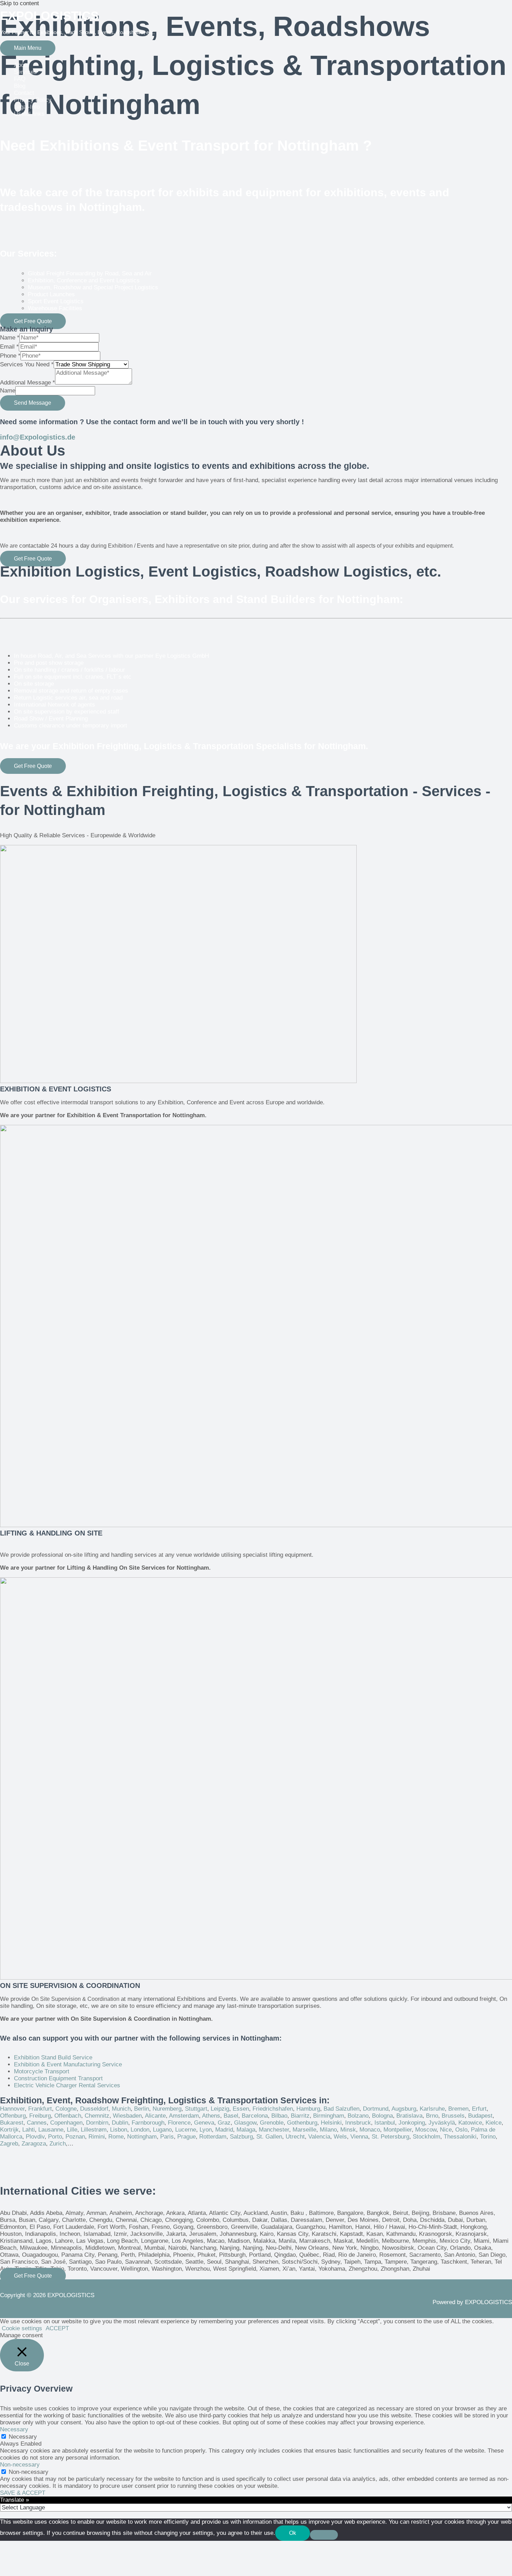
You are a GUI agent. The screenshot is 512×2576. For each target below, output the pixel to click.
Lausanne (51, 2130)
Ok (293, 2533)
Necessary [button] (14, 2429)
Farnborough (148, 2123)
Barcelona (255, 2116)
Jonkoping (412, 2123)
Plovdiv (35, 2137)
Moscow (426, 2130)
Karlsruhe (432, 2109)
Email (9, 347)
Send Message (33, 403)
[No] (324, 2535)
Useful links (29, 114)
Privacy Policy (33, 100)
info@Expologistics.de (38, 437)
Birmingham (329, 2116)
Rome (116, 2137)
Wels (340, 2137)
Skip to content (20, 3)
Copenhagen (66, 2123)
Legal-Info (27, 107)
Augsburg (404, 2109)
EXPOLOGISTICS (49, 16)
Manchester (274, 2130)
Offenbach (68, 2116)
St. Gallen (269, 2137)
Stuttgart (196, 2109)
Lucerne (186, 2130)
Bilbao (279, 2116)
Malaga (246, 2130)
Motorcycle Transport (42, 2071)
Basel (231, 2116)
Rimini (97, 2137)
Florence (179, 2123)
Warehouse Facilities (55, 308)
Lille (72, 2130)
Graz (224, 2123)
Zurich (58, 2144)
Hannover (12, 2109)
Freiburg (40, 2116)
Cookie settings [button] (22, 2328)
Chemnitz (97, 2116)
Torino (488, 2137)
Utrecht (295, 2137)
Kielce (494, 2123)
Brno (432, 2116)
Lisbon (119, 2130)
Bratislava (409, 2116)
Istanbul (385, 2123)
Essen (241, 2109)
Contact (24, 93)
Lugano (162, 2130)
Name (10, 338)
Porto (55, 2137)
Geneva (204, 2123)
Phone (10, 356)
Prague (187, 2137)
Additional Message (28, 383)
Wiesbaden (127, 2116)
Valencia (319, 2137)
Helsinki (331, 2123)
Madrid (224, 2130)
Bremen (458, 2109)
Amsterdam (184, 2116)
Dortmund (376, 2109)
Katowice (470, 2123)
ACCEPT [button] (57, 2328)
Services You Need (27, 364)
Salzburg (241, 2137)
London (140, 2130)
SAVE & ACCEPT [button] (23, 2493)
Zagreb (9, 2144)
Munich (121, 2109)
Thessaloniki (460, 2137)
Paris (167, 2137)
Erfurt (479, 2109)
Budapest (480, 2116)
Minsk (348, 2130)
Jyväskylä (442, 2123)
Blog (20, 86)
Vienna (359, 2137)
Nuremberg (167, 2109)
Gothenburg (302, 2123)
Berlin (142, 2109)
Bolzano (358, 2116)
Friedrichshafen (273, 2109)
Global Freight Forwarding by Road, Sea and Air (90, 273)
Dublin (120, 2123)
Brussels (453, 2116)
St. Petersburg (390, 2137)
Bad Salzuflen (342, 2109)
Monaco (370, 2130)
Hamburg (308, 2109)
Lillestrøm (94, 2130)
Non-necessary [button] (20, 2465)
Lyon (206, 2130)
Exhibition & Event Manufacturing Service (68, 2064)
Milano (328, 2130)
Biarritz (300, 2116)
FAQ (20, 79)
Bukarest (12, 2123)
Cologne (66, 2109)
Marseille (304, 2130)
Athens (211, 2116)
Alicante (155, 2116)
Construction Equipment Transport (58, 2078)
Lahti (29, 2130)
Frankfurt (40, 2109)
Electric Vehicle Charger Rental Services (67, 2085)
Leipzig (220, 2109)
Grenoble (272, 2123)
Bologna (382, 2116)
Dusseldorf (94, 2109)
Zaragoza (34, 2144)
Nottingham (142, 2137)
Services (25, 72)
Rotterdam (213, 2137)
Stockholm (426, 2137)
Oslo (461, 2130)
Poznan (75, 2137)
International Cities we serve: (78, 2191)
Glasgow (245, 2123)
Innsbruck (358, 2123)
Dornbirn (97, 2123)
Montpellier (398, 2130)
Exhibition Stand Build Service (53, 2057)
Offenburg (13, 2116)
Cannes (37, 2123)
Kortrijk (9, 2130)
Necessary (23, 2437)
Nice (446, 2130)
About (21, 65)
